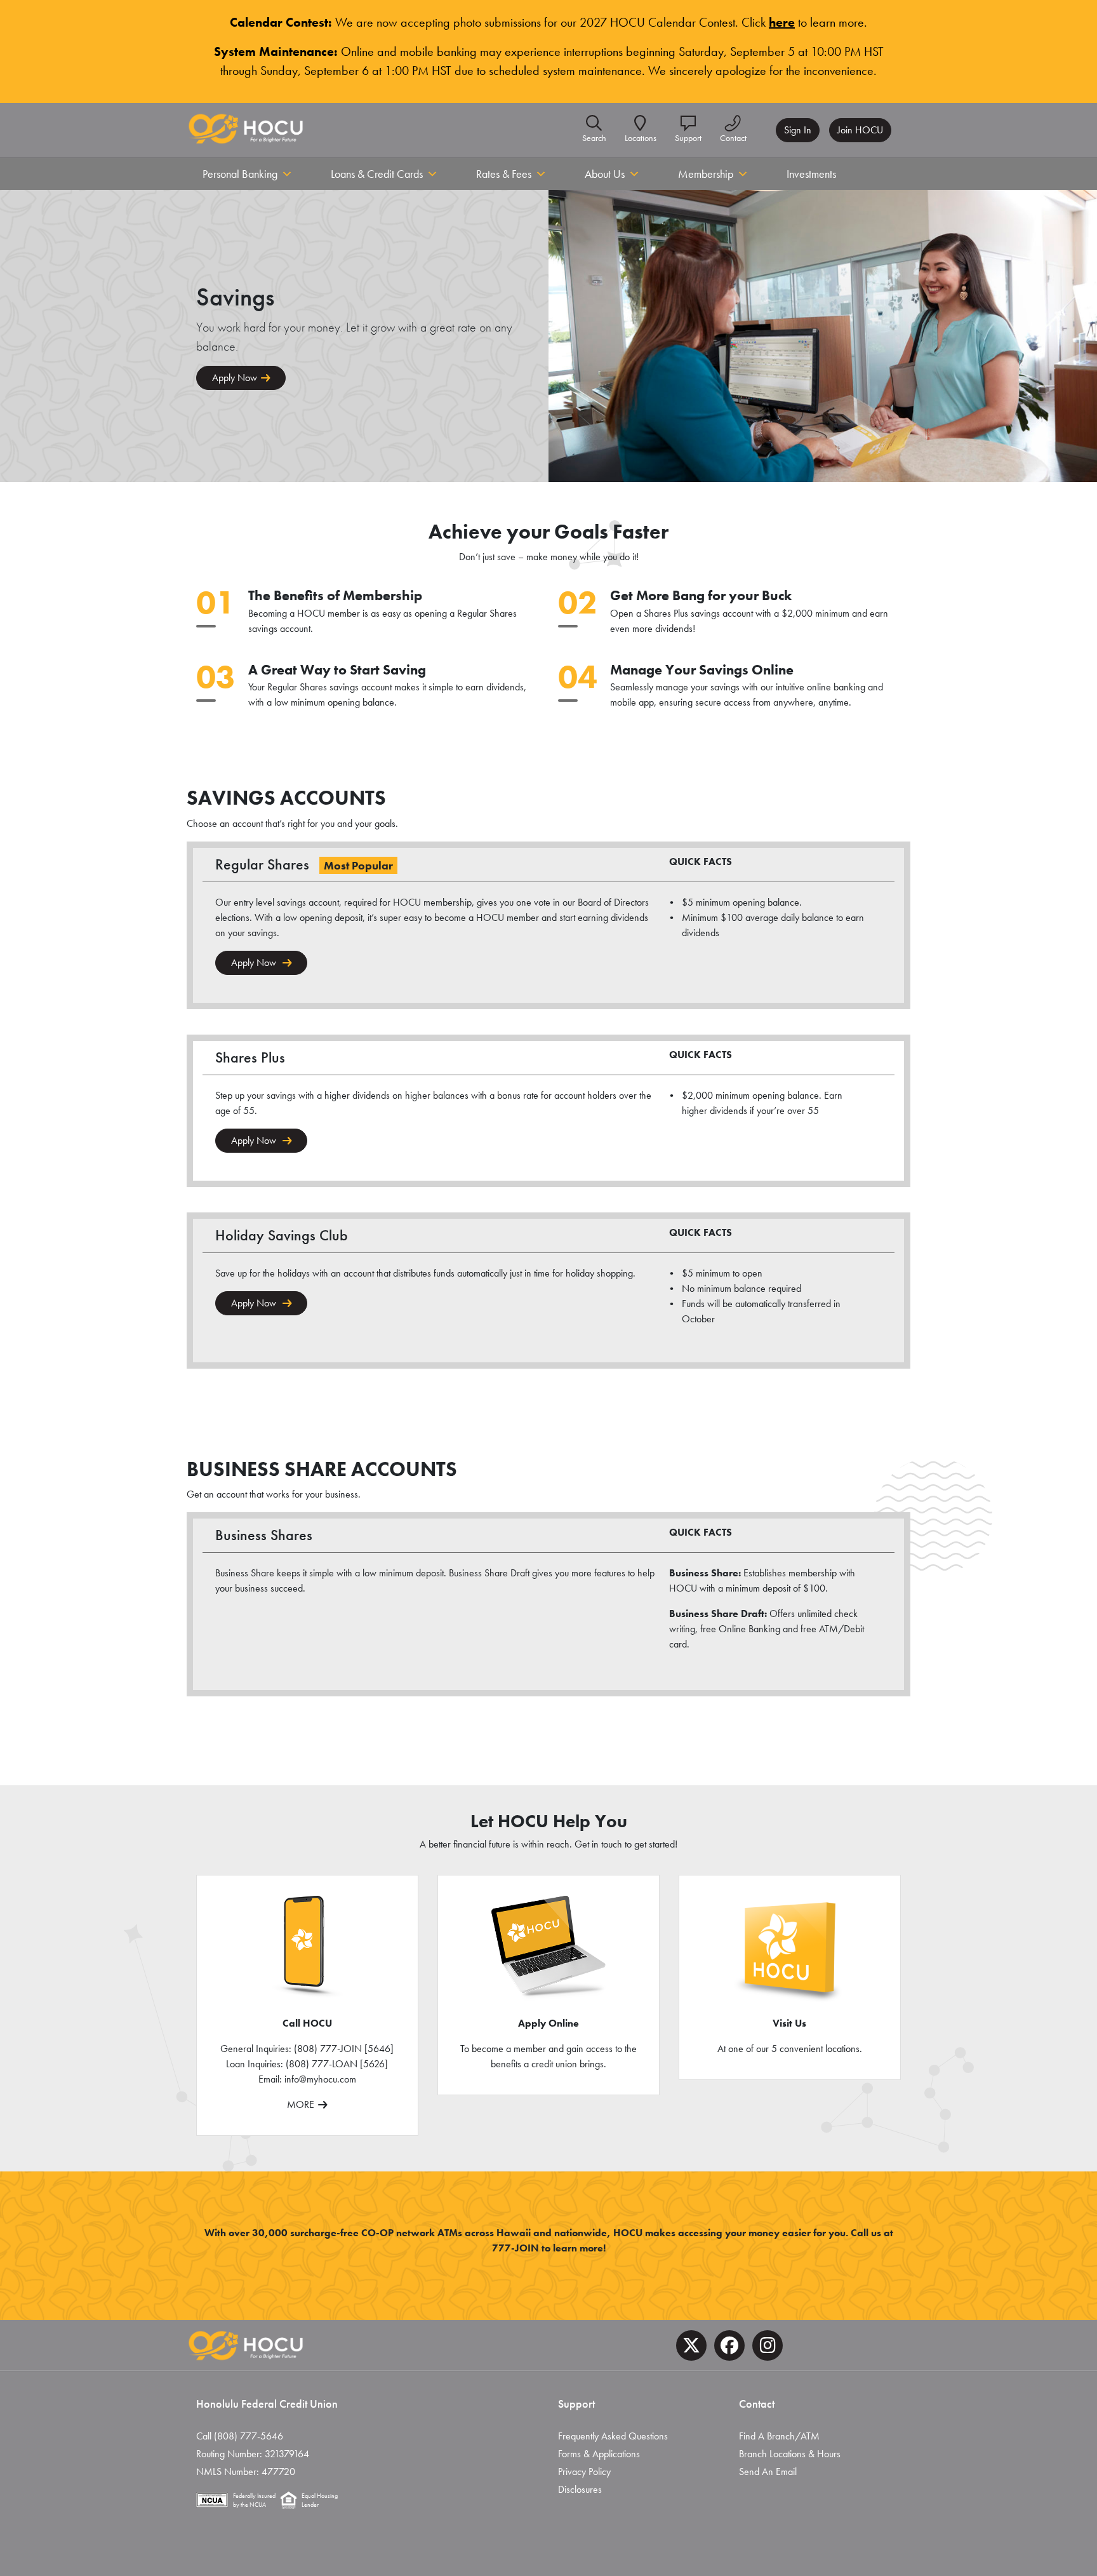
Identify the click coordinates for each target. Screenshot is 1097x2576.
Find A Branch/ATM (779, 2436)
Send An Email (768, 2472)
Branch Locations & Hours (790, 2454)
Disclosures (580, 2489)
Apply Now (235, 378)
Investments (811, 174)
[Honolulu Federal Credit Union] (246, 130)
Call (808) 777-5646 (240, 2436)
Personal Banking (240, 174)
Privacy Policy (584, 2472)
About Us (605, 174)
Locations (641, 138)
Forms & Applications (599, 2454)
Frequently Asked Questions (613, 2436)
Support (688, 138)
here (782, 22)
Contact (733, 138)
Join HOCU (860, 130)
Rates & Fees (504, 174)
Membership (706, 174)
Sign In (798, 130)
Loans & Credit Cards (377, 174)
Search (594, 138)
